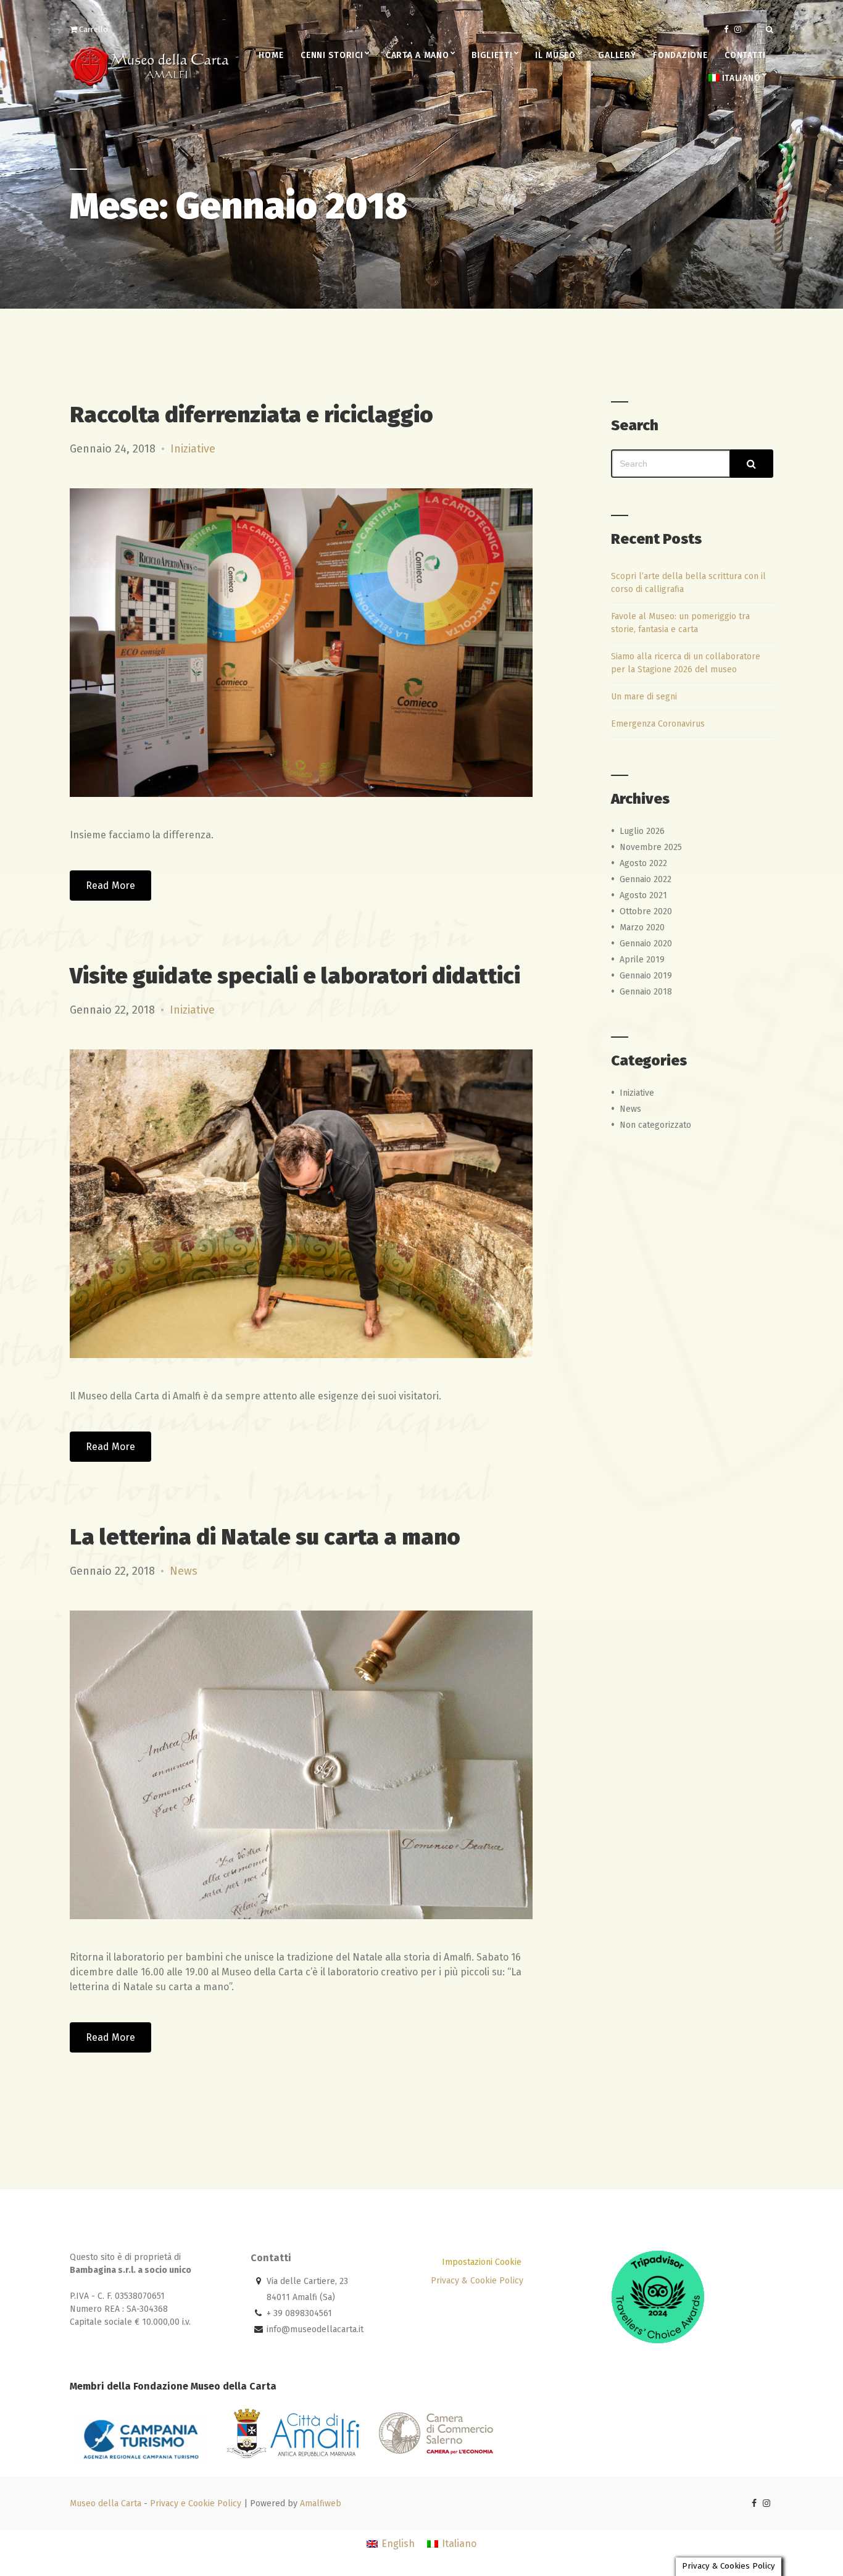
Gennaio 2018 (646, 992)
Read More (110, 886)
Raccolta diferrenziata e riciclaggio (251, 415)
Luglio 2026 (642, 831)
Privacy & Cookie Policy (477, 2281)
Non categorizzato (655, 1125)
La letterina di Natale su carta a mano (265, 1537)
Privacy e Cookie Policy (196, 2503)
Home (271, 55)
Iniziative (193, 449)
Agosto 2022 (643, 863)
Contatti (745, 55)
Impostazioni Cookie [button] (482, 2262)
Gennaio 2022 (646, 879)
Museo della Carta (106, 2503)
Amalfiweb (321, 2503)
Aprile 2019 (642, 960)
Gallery (617, 55)
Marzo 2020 (642, 927)
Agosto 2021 (643, 895)
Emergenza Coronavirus (658, 724)
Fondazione (680, 55)
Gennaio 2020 (646, 944)
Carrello (93, 29)
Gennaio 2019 (646, 976)
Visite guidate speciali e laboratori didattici (295, 976)
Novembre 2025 (651, 847)
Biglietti (492, 55)
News (184, 1571)
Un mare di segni (644, 697)
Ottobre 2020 (646, 911)
